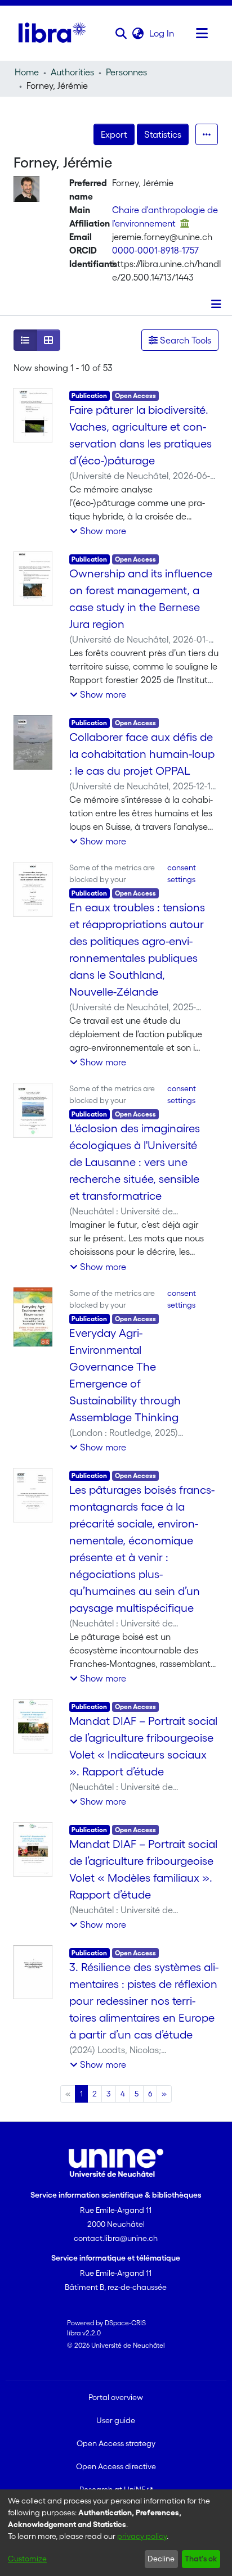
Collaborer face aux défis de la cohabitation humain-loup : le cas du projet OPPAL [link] (142, 754)
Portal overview (116, 2397)
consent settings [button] (182, 873)
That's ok (201, 2559)
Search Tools (184, 340)
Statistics (163, 134)
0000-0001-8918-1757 (155, 250)
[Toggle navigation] (202, 33)
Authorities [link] (72, 72)
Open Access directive (116, 2466)
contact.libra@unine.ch (116, 2238)
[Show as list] (25, 340)
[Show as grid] (48, 340)
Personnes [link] (126, 72)
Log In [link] (162, 33)
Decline (161, 2559)
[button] (121, 33)
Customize (27, 2559)
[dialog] (116, 2533)
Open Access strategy (116, 2443)
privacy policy (142, 2536)
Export (114, 134)
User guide (116, 2420)
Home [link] (27, 72)
